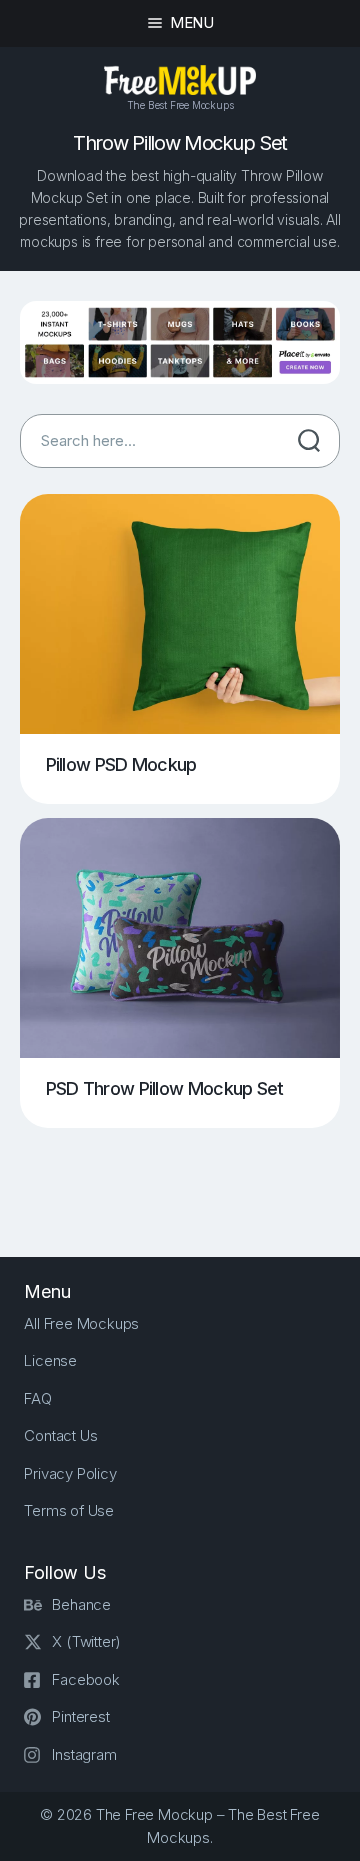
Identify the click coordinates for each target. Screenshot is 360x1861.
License (50, 1360)
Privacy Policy (70, 1473)
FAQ (37, 1398)
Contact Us (60, 1435)
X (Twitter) (86, 1641)
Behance (81, 1604)
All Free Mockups (81, 1323)
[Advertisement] (190, 1176)
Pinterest (80, 1716)
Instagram (84, 1754)
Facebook (85, 1679)
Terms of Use (69, 1510)
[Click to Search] (309, 441)
